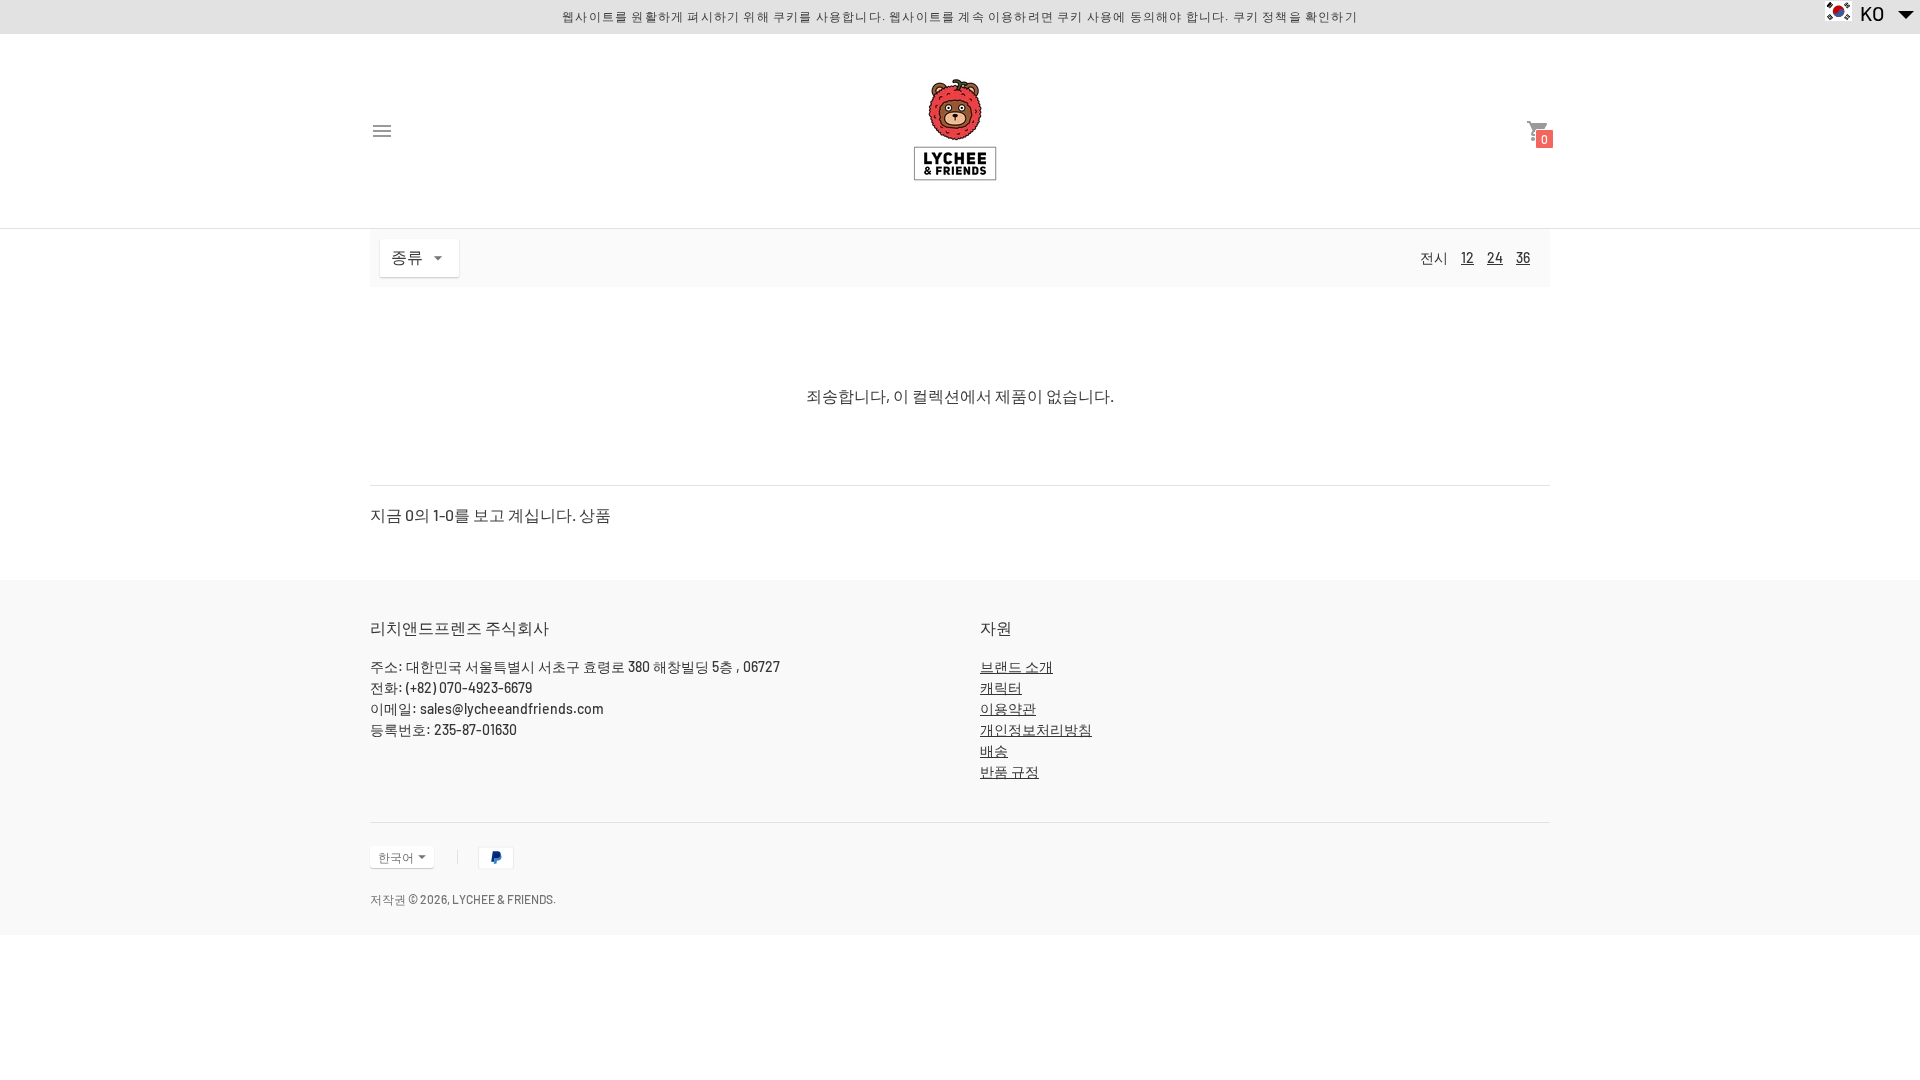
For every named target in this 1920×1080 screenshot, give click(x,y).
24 (1495, 257)
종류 (407, 256)
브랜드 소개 (1016, 666)
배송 (994, 750)
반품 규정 (1009, 771)
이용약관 (1008, 708)
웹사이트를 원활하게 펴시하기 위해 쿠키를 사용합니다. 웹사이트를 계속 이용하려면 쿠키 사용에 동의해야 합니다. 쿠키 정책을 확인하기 (960, 16)
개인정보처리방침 (1036, 729)
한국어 (396, 857)
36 (1523, 257)
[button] (1870, 12)
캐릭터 (1001, 687)
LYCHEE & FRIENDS (502, 899)
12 (1467, 257)
